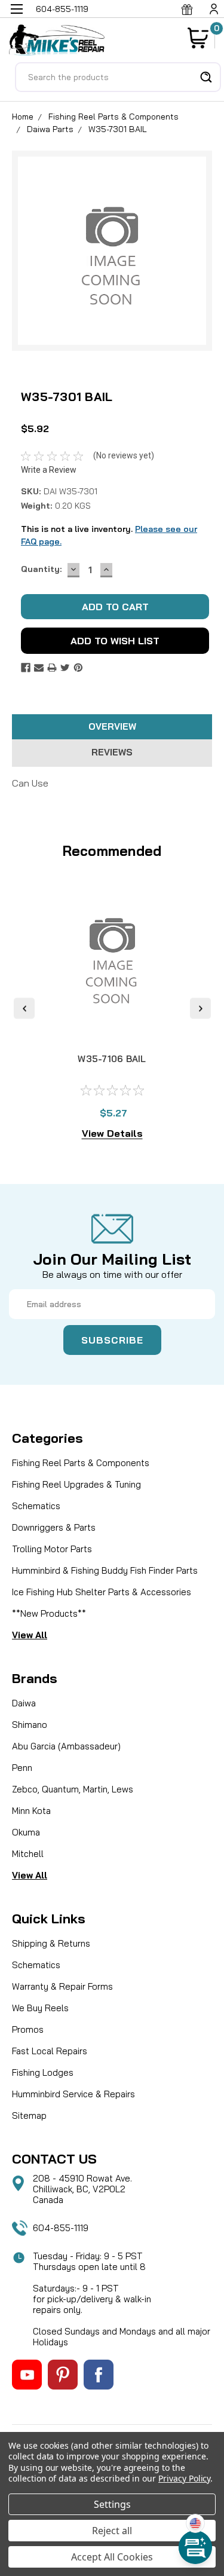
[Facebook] (26, 668)
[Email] (39, 668)
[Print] (52, 668)
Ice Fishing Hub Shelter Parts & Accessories (102, 1592)
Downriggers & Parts (54, 1527)
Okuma (26, 1832)
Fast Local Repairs (50, 2051)
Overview (112, 726)
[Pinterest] (78, 668)
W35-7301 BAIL (118, 129)
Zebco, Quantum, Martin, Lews (73, 1789)
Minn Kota (31, 1811)
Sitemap (29, 2115)
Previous (24, 1009)
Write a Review (49, 470)
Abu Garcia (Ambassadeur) (66, 1746)
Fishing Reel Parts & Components (113, 117)
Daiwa (24, 1703)
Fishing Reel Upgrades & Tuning (76, 1484)
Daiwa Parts (50, 129)
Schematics (36, 1506)
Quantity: (41, 569)
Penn (22, 1768)
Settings (112, 2504)
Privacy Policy (184, 2478)
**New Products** (49, 1613)
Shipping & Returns (51, 1943)
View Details (112, 1133)
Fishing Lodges (43, 2072)
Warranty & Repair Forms (62, 1986)
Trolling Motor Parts (52, 1549)
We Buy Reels (40, 2008)
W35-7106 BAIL (112, 1059)
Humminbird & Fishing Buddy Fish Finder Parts (105, 1570)
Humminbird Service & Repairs (73, 2094)
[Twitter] (65, 668)
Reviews (112, 752)
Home (23, 117)
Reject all (112, 2531)
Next (200, 1009)
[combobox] (118, 77)
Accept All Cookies (112, 2557)
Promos (28, 2029)
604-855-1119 (61, 2228)
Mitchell (28, 1854)
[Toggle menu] (16, 16)
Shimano (30, 1725)
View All (30, 1635)
